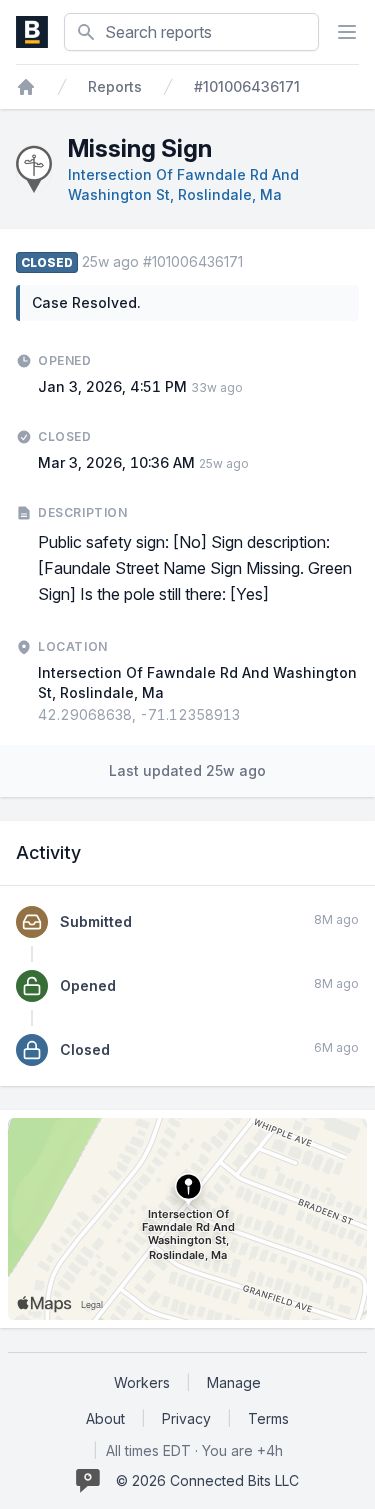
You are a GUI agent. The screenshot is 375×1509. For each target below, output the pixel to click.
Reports (115, 86)
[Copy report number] (253, 262)
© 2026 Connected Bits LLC (207, 1480)
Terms (268, 1418)
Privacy (186, 1418)
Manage (234, 1382)
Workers (142, 1382)
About (105, 1418)
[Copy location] (250, 715)
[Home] (26, 87)
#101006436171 (247, 86)
